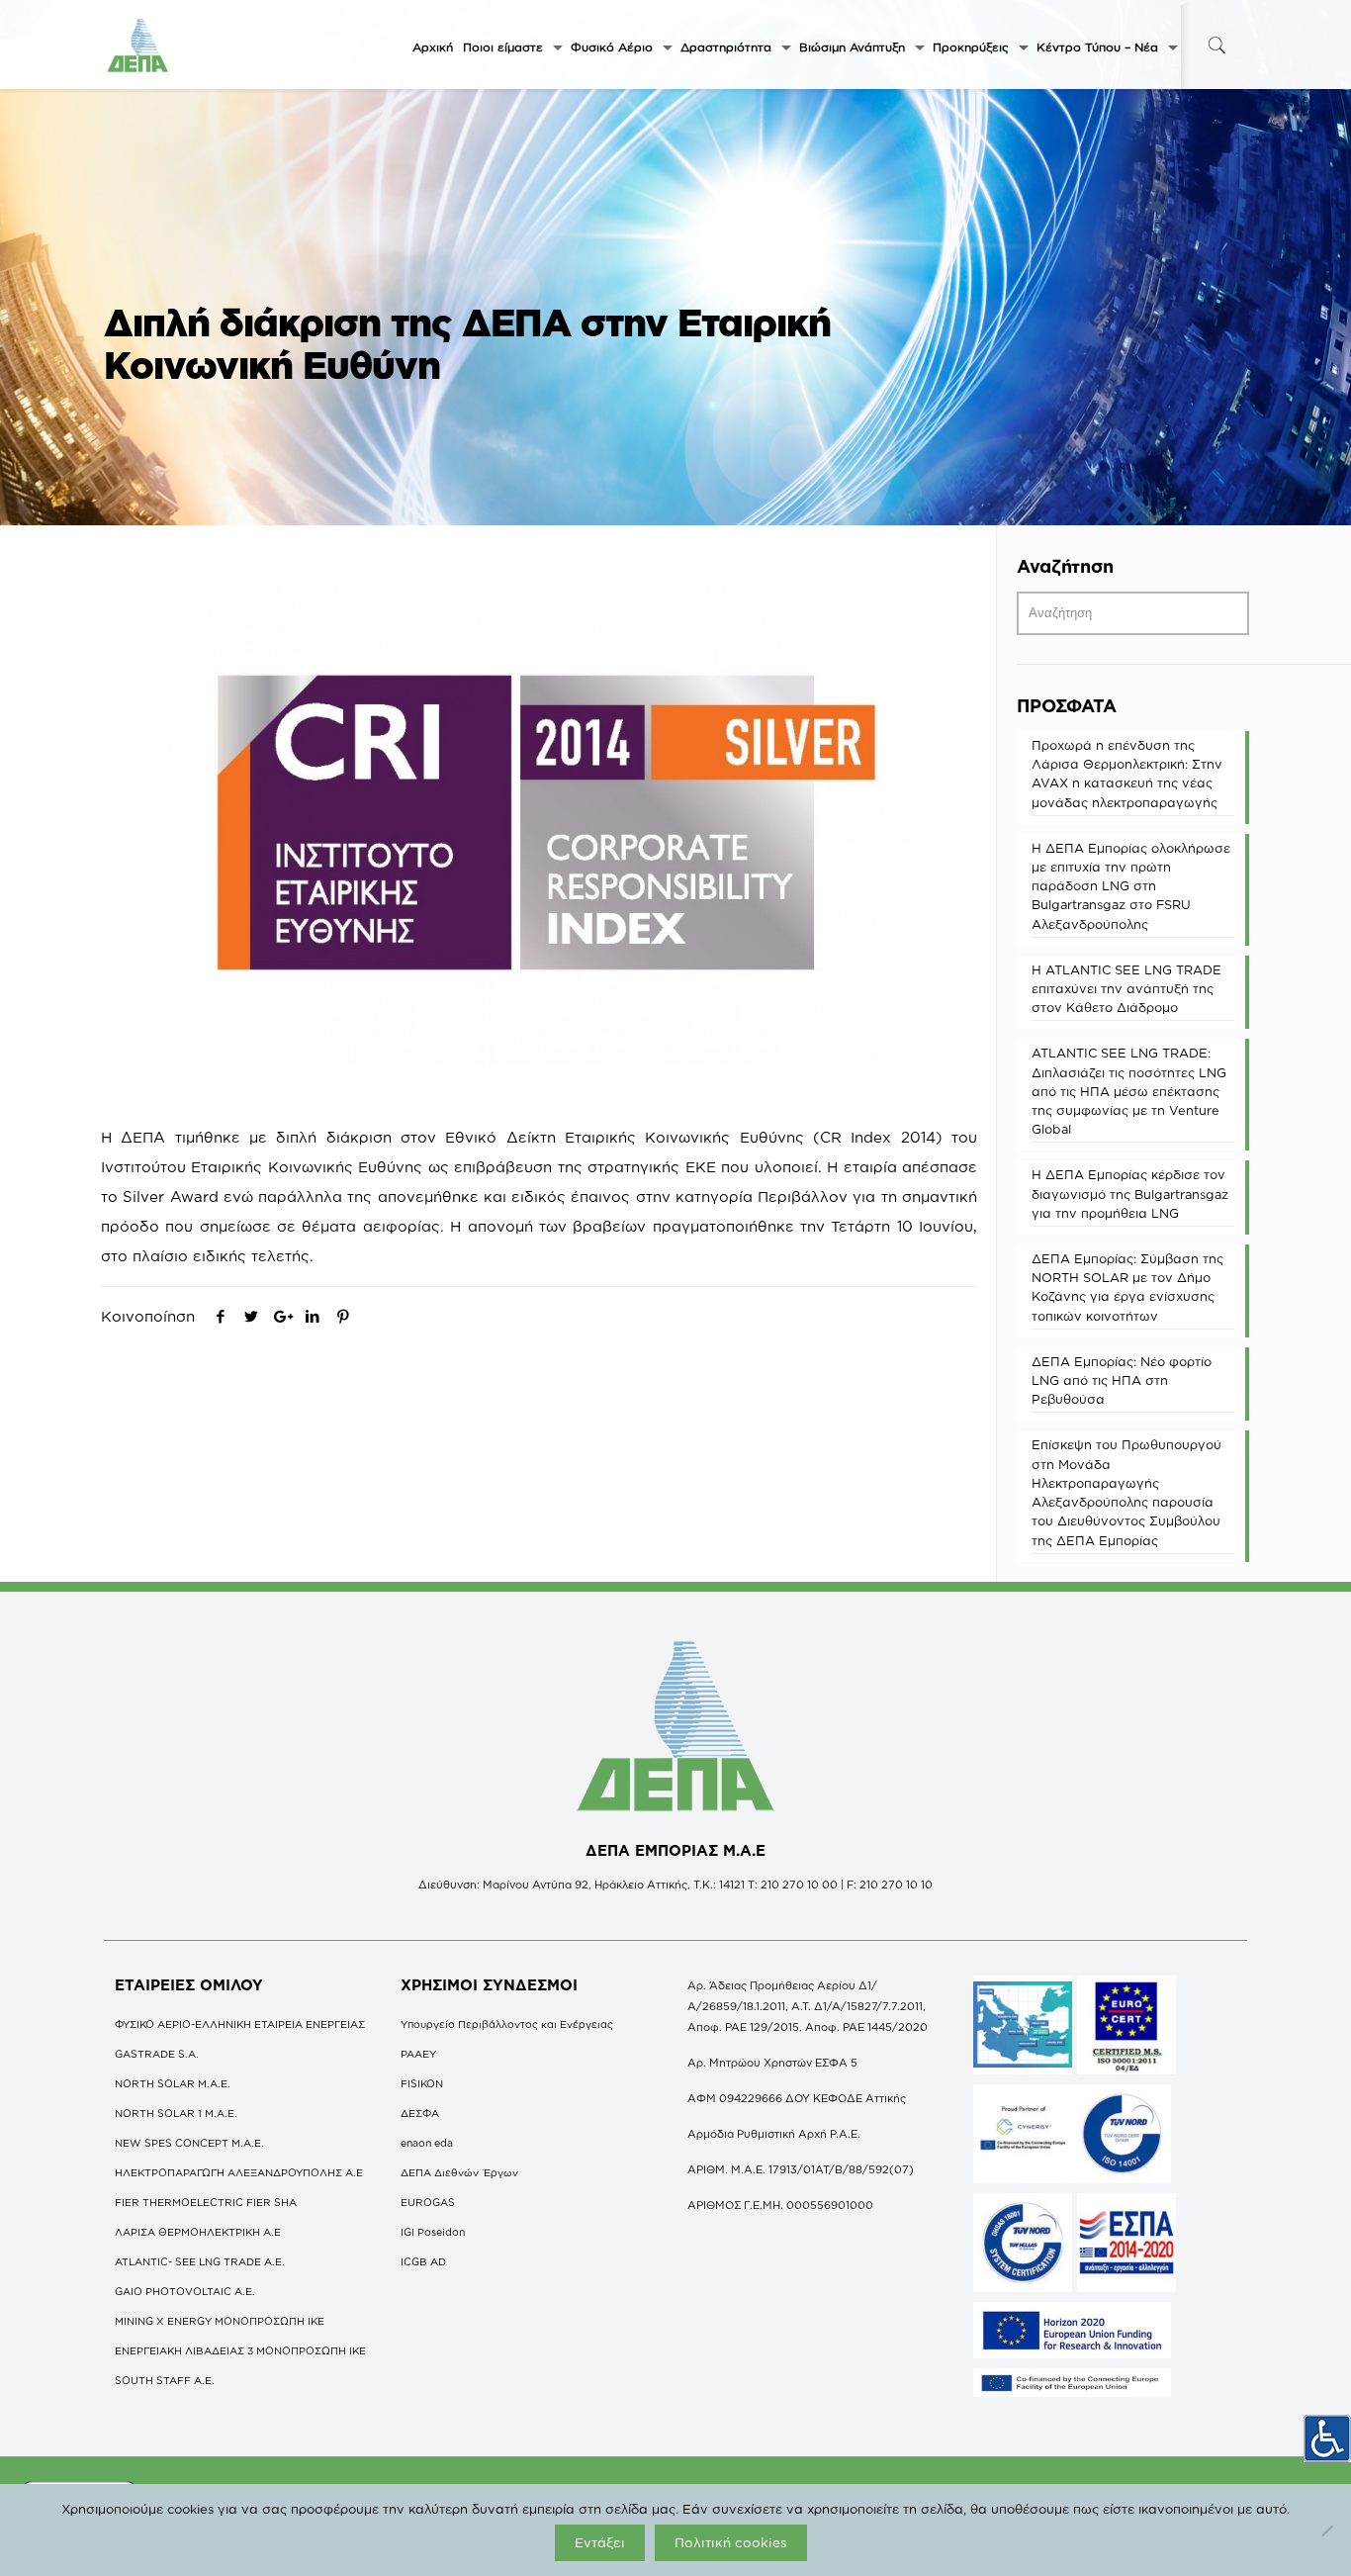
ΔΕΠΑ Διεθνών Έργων (459, 2172)
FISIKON (422, 2083)
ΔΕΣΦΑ (420, 2113)
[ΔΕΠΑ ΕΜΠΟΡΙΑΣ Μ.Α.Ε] (138, 45)
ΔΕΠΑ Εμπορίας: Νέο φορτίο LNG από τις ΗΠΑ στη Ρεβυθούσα (1122, 1380)
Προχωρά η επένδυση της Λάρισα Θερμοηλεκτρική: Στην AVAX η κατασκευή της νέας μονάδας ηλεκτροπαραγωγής (1127, 774)
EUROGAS (428, 2202)
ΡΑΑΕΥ (418, 2054)
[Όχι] (1326, 2530)
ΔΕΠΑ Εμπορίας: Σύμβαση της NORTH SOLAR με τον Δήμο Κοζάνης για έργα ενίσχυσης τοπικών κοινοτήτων (1127, 1287)
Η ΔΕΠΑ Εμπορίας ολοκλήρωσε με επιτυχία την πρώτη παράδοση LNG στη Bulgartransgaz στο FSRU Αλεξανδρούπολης (1131, 886)
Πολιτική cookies (731, 2542)
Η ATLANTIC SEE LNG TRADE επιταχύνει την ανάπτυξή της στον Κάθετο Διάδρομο (1126, 988)
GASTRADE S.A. (157, 2054)
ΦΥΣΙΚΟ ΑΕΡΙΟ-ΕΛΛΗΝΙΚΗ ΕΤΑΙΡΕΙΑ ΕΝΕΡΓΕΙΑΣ (240, 2024)
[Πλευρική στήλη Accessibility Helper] (1327, 2438)
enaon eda (427, 2143)
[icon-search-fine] (1216, 45)
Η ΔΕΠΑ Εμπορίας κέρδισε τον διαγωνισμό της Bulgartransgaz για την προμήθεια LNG (1130, 1193)
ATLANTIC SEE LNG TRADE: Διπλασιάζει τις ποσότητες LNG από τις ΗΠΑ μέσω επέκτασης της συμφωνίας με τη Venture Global (1129, 1091)
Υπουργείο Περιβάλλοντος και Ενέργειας (507, 2024)
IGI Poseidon (433, 2232)
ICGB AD (423, 2261)
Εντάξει (600, 2542)
